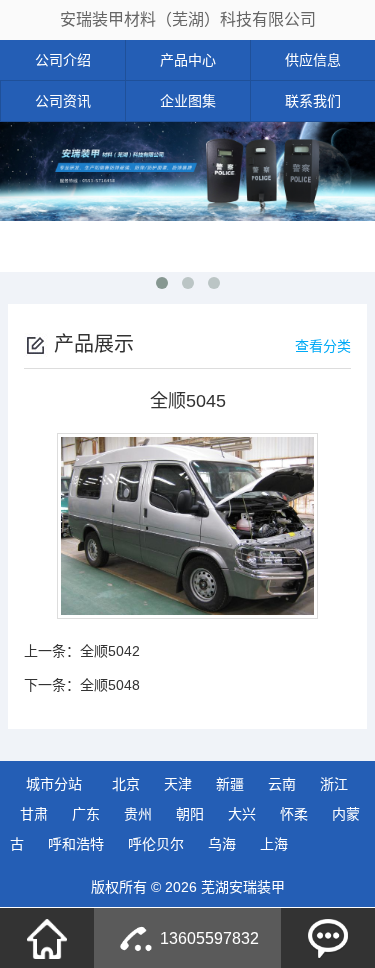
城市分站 (54, 784)
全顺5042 (110, 651)
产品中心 (188, 60)
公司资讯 (63, 101)
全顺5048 (110, 685)
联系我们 (313, 101)
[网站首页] (47, 938)
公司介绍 (63, 60)
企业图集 (188, 101)
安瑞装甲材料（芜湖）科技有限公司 (188, 19)
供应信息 (313, 60)
